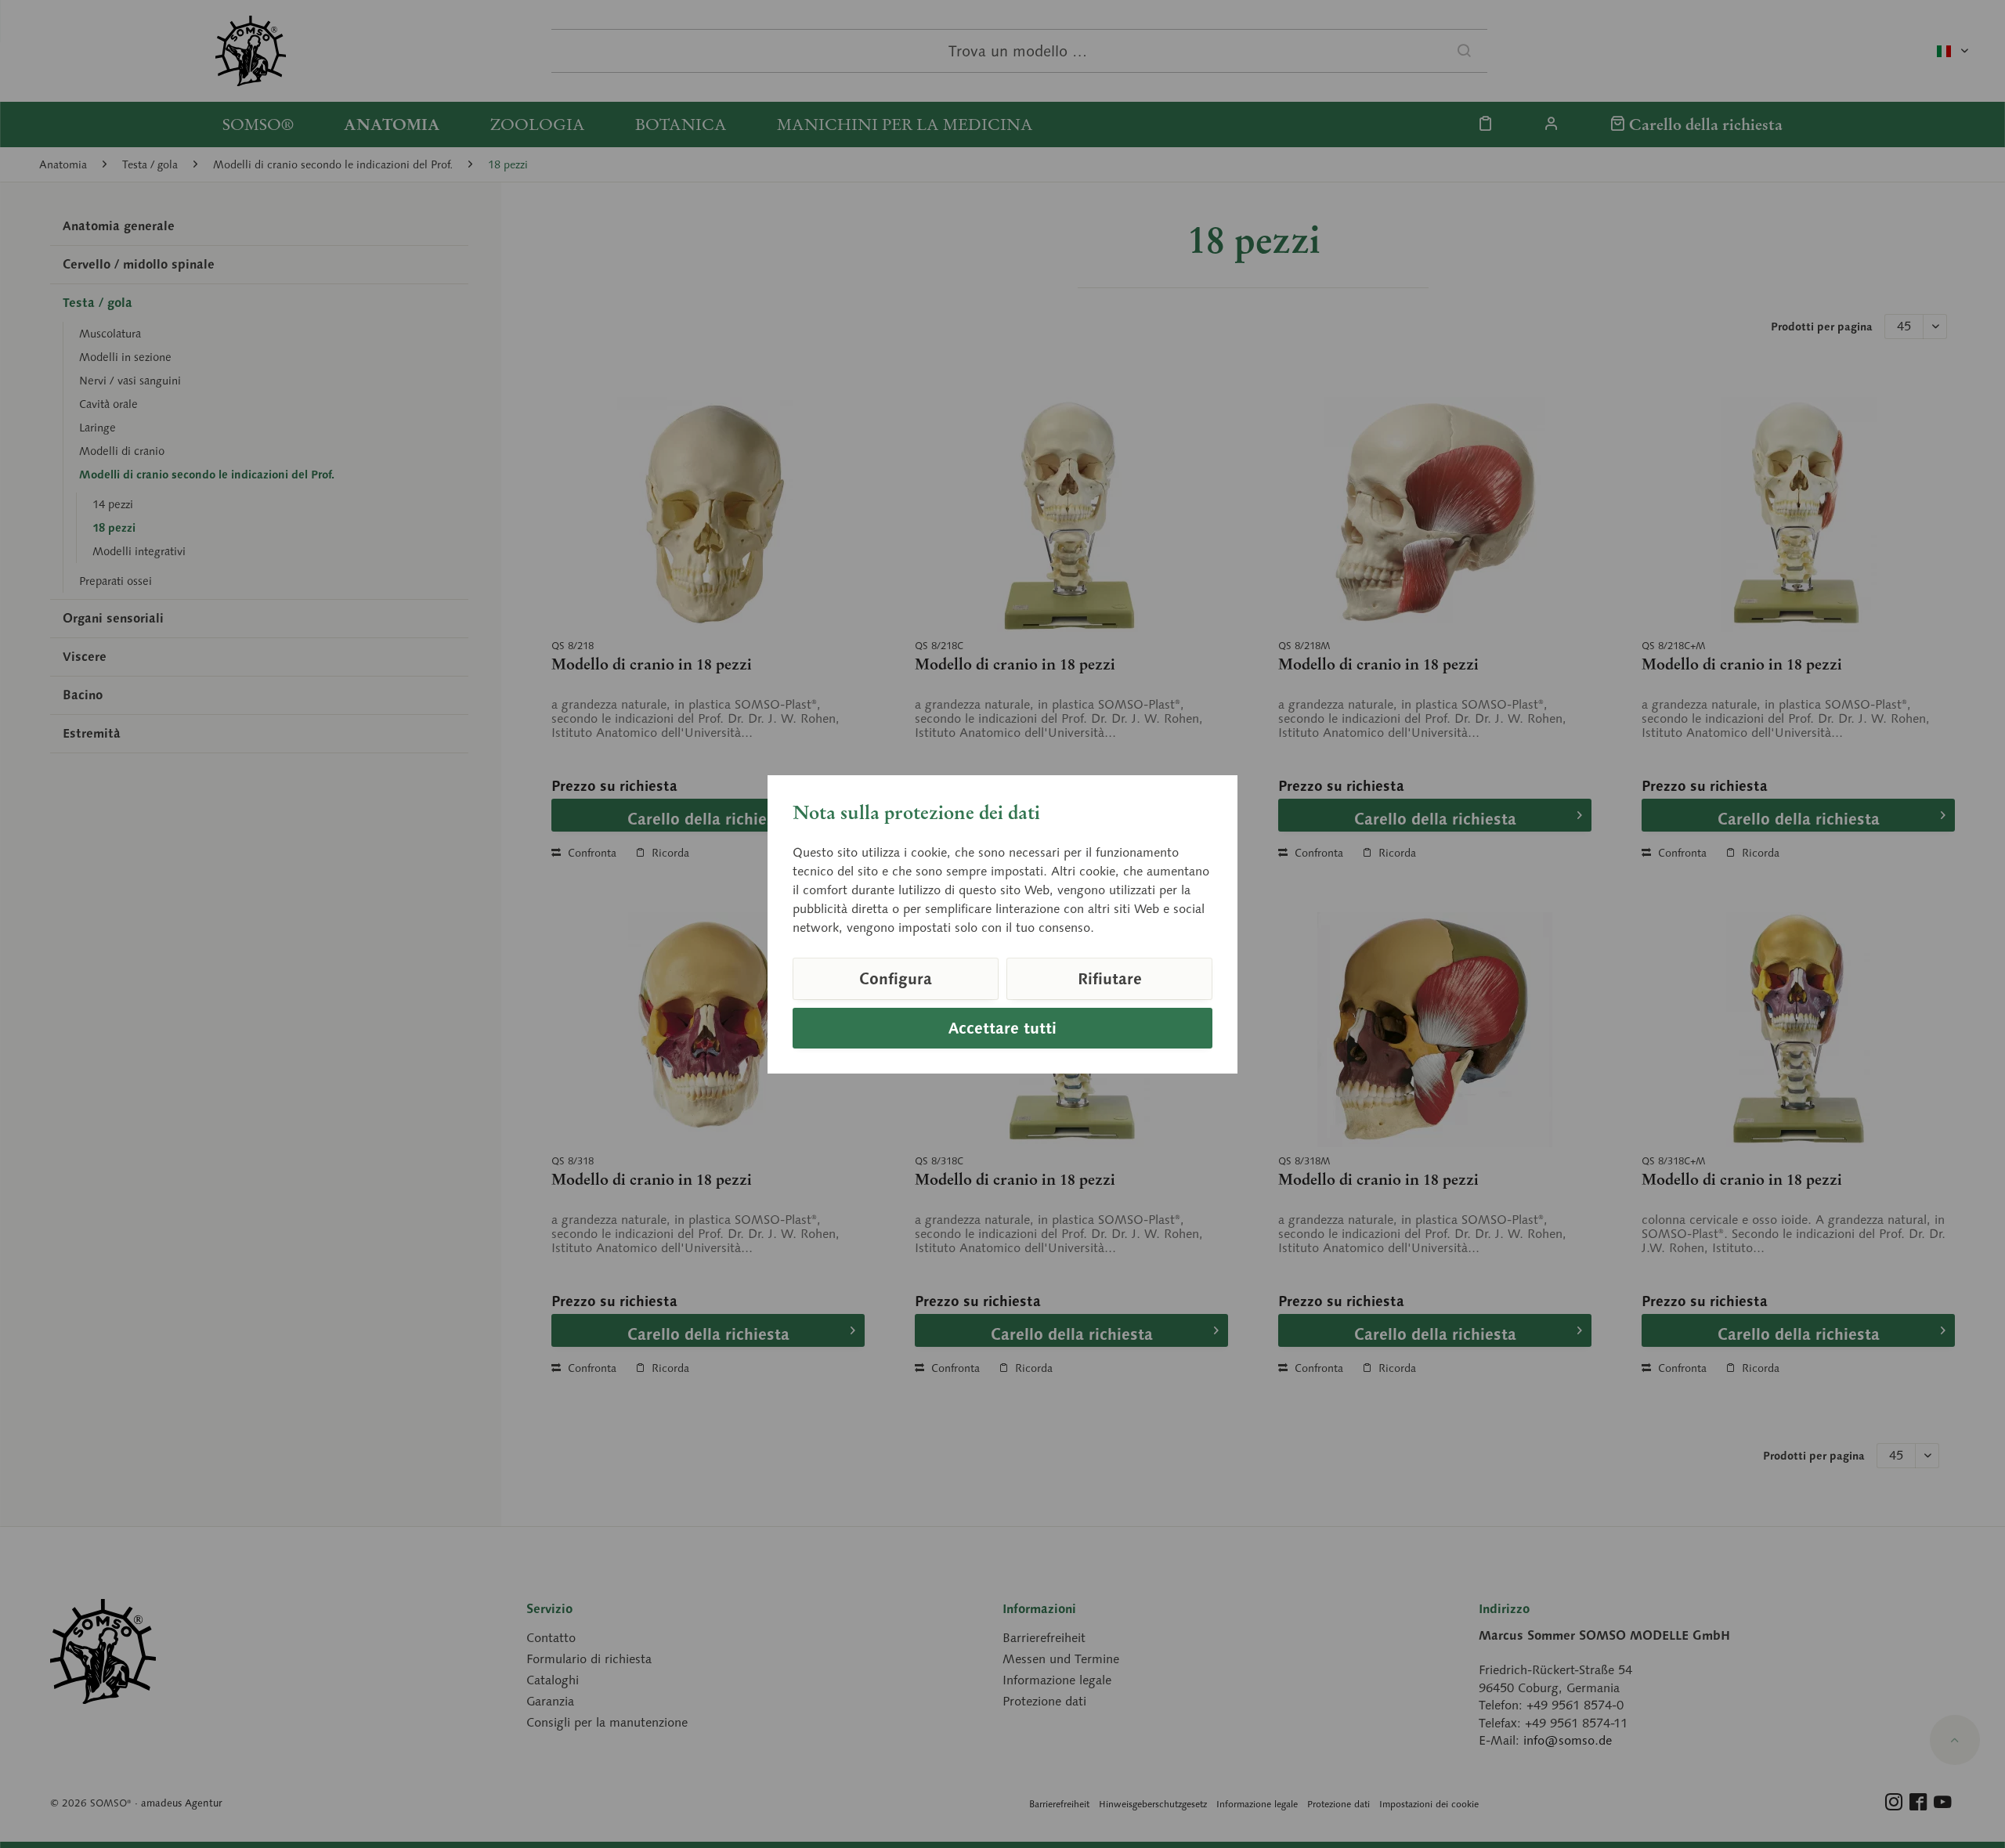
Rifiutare (1110, 979)
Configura (896, 979)
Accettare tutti (1002, 1028)
